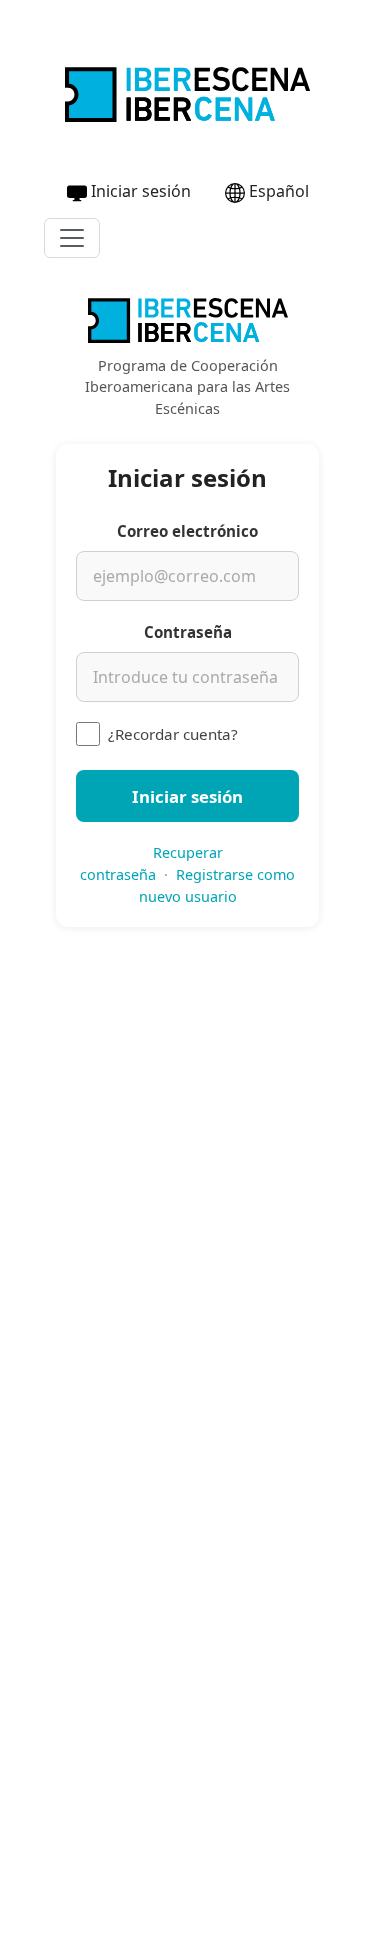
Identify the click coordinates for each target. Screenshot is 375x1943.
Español (279, 191)
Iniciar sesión (141, 191)
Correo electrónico (187, 531)
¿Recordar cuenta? (173, 734)
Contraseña (188, 632)
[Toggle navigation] (72, 238)
